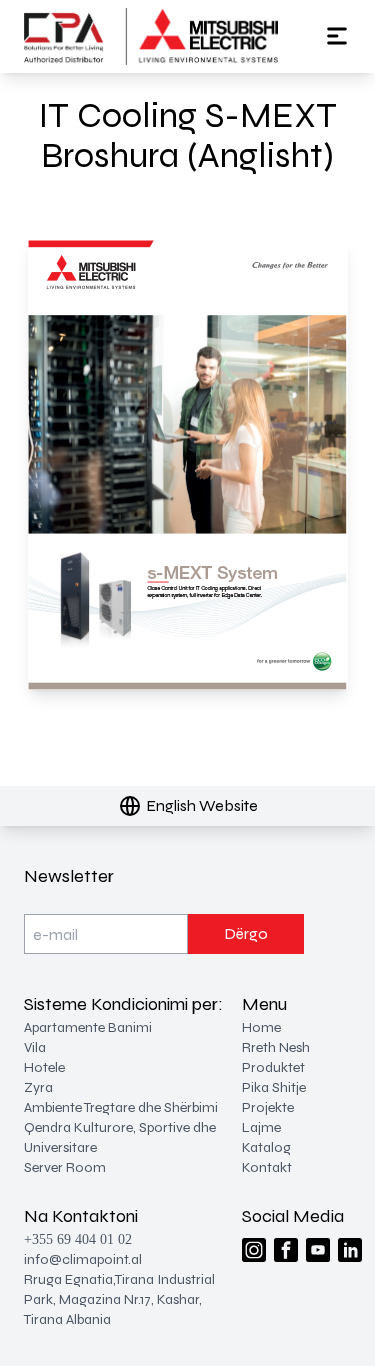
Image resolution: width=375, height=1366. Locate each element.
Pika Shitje (274, 1087)
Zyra (38, 1087)
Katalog (266, 1147)
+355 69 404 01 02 (78, 1239)
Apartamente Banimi (88, 1027)
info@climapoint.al (83, 1259)
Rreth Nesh (276, 1047)
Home (261, 1027)
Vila (35, 1047)
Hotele (44, 1067)
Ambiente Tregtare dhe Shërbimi (121, 1107)
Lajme (261, 1127)
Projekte (268, 1107)
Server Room (65, 1167)
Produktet (273, 1067)
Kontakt (267, 1167)
